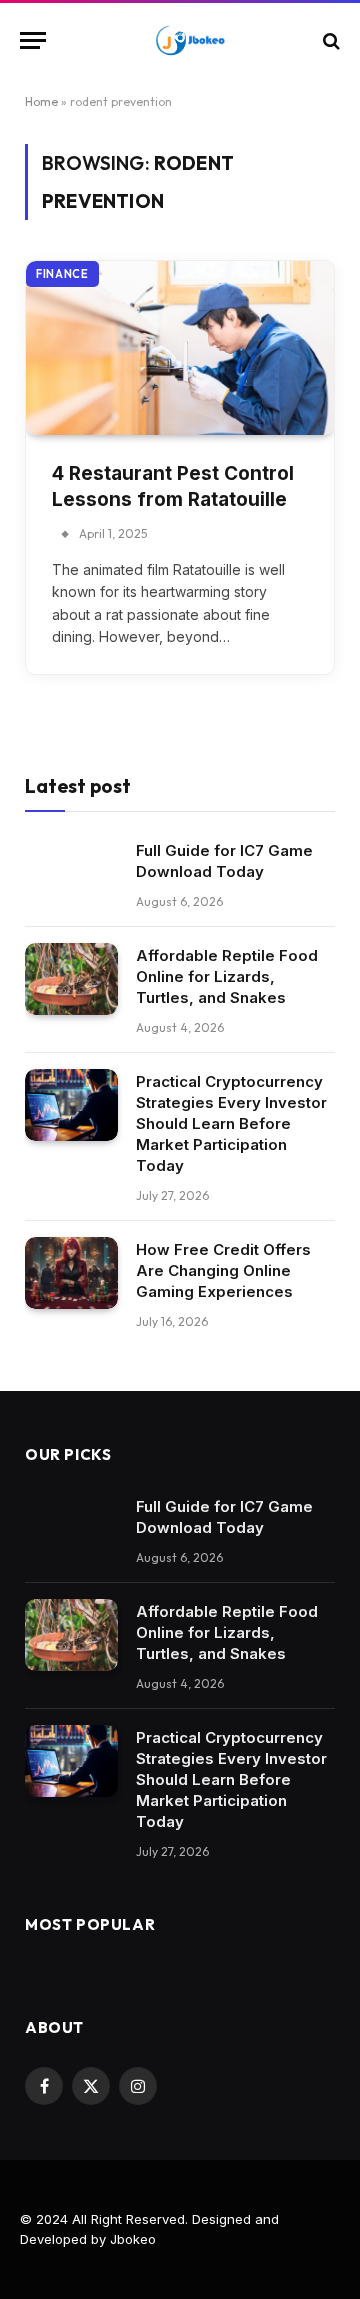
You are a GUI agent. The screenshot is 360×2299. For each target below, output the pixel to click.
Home (41, 101)
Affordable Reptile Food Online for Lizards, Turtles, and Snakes (227, 976)
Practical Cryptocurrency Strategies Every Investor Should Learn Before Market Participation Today (231, 1123)
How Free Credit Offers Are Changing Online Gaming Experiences (223, 1270)
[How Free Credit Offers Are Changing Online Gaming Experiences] (71, 1273)
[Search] (329, 40)
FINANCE (62, 274)
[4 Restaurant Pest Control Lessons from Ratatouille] (180, 347)
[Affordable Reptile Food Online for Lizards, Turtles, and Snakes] (71, 979)
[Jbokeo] (190, 40)
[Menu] (33, 40)
